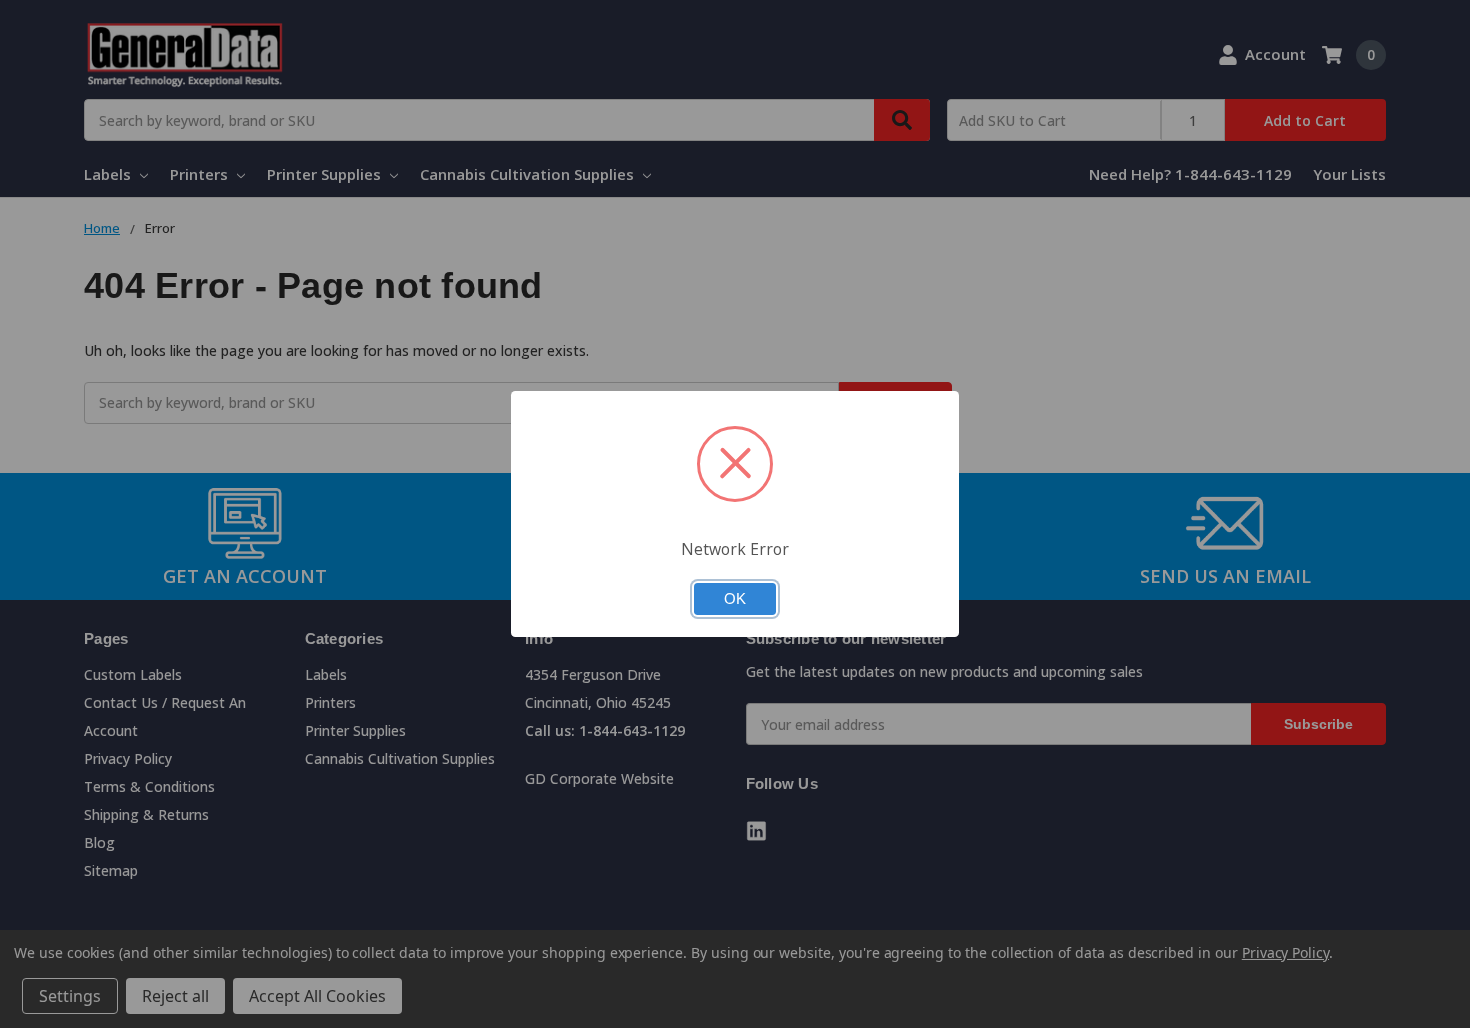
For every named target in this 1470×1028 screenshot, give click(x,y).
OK (735, 599)
